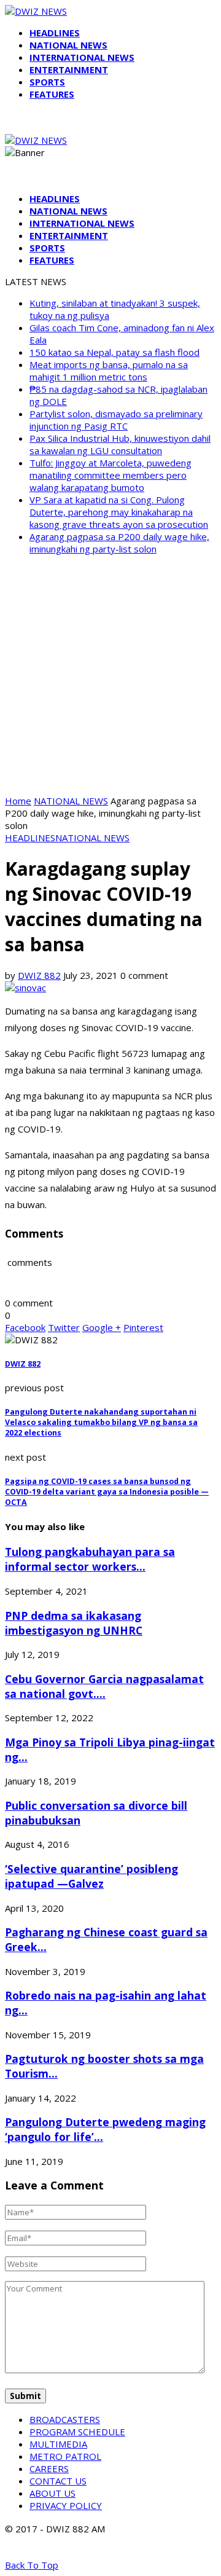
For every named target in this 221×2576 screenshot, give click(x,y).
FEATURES (52, 94)
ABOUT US (52, 2493)
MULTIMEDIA (58, 2444)
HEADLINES (55, 33)
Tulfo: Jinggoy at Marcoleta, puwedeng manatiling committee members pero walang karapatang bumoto (110, 475)
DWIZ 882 (39, 975)
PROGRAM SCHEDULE (77, 2432)
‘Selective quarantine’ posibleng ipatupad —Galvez (91, 1876)
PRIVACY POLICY (66, 2505)
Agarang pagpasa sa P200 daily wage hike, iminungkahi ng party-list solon (119, 543)
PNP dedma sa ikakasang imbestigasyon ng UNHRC (74, 1623)
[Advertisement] (110, 675)
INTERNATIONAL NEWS (82, 57)
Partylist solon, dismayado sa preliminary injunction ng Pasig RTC (116, 420)
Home (18, 801)
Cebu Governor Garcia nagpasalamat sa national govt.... (104, 1686)
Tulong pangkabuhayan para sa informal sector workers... (90, 1559)
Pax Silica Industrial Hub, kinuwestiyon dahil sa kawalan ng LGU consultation (120, 444)
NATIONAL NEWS (68, 45)
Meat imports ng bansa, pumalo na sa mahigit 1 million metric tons (109, 371)
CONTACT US (58, 2481)
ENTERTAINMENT (69, 69)
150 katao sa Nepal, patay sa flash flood (114, 352)
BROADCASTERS (65, 2419)
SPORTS (47, 82)
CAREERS (49, 2468)
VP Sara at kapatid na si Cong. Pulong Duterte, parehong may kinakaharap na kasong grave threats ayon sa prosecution (119, 512)
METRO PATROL (65, 2456)
